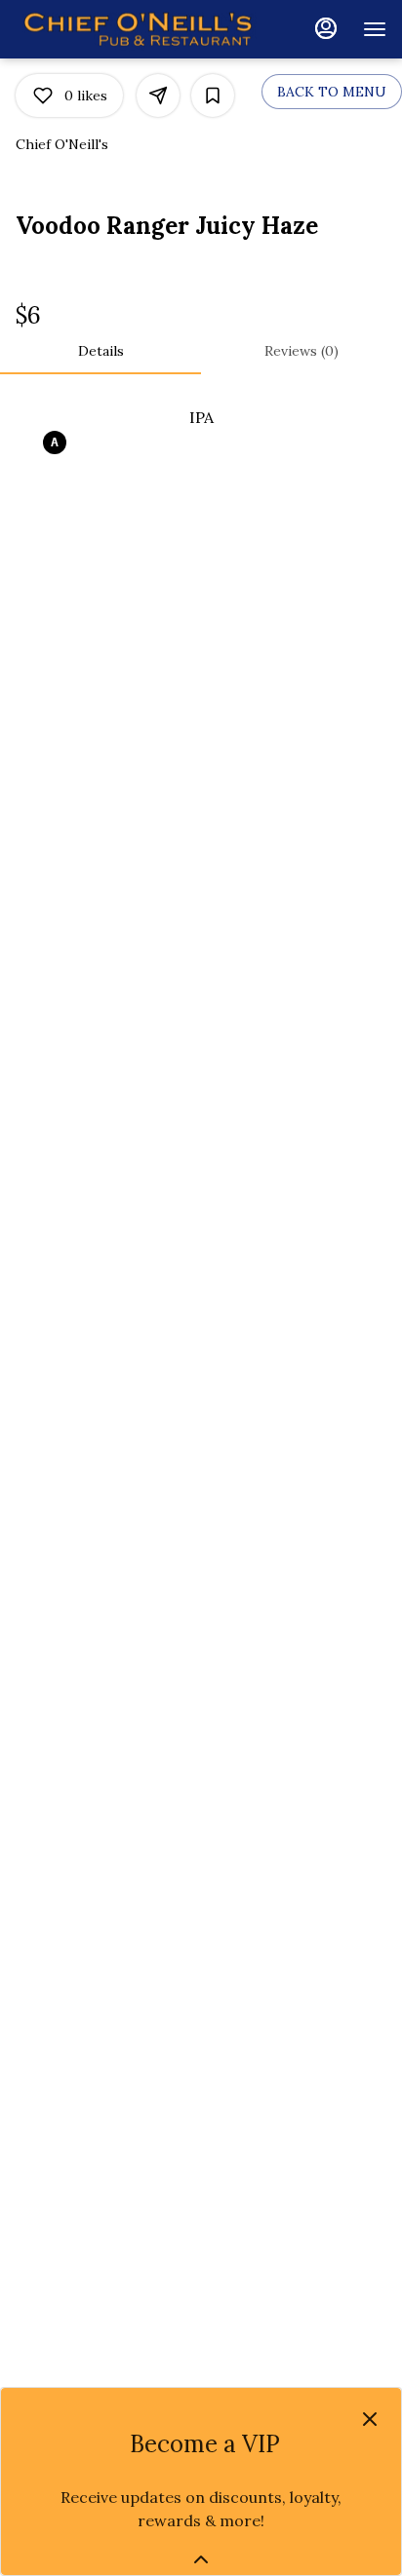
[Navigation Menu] (375, 29)
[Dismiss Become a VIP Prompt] (370, 2419)
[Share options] (158, 96)
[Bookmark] (213, 96)
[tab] (100, 351)
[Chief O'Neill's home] (138, 29)
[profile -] (326, 28)
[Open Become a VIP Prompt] (201, 2559)
